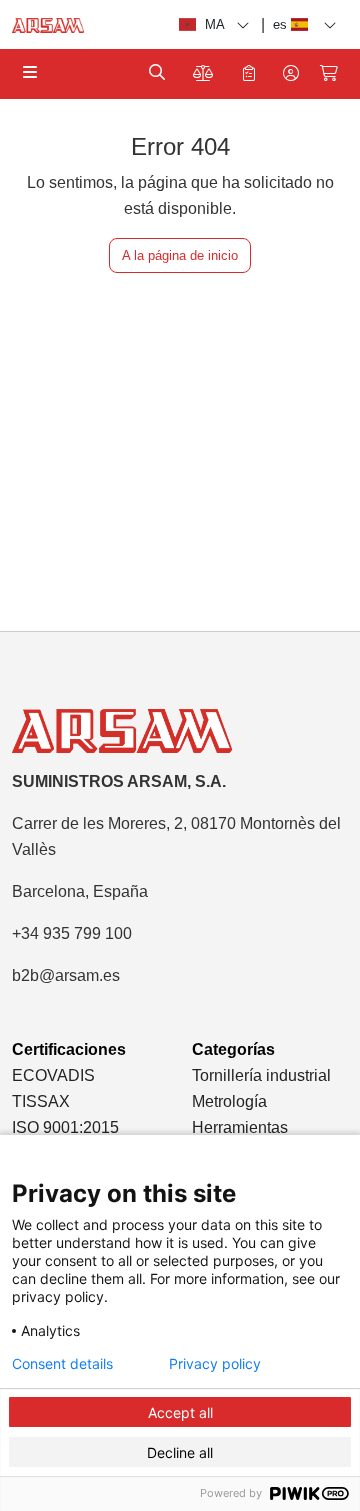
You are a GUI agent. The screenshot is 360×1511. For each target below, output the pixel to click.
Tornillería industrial (261, 1075)
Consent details (62, 1364)
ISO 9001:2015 (65, 1127)
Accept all (180, 1412)
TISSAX (41, 1101)
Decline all (180, 1452)
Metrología (229, 1101)
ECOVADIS (53, 1075)
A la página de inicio (180, 255)
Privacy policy (215, 1364)
